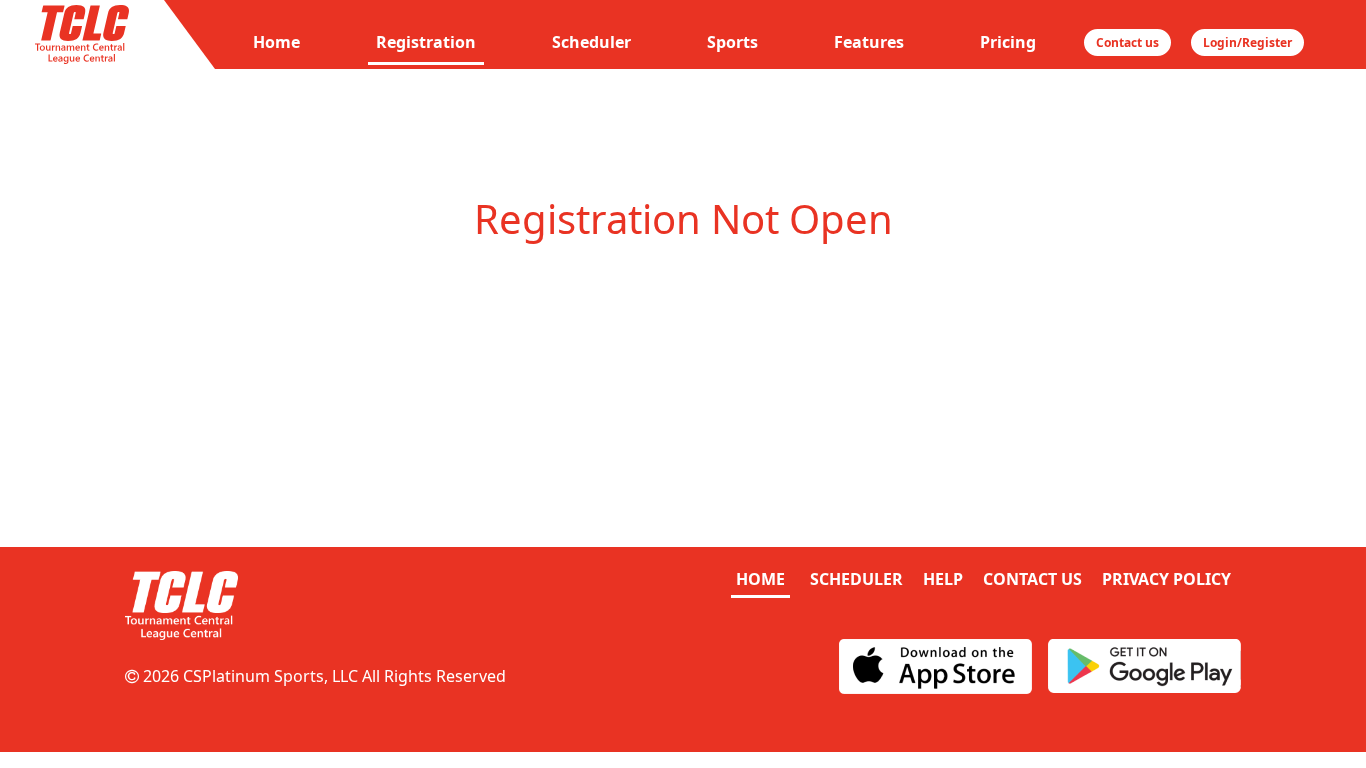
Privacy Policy (1166, 579)
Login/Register (1247, 42)
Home (276, 42)
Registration (426, 42)
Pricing (1008, 42)
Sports (732, 42)
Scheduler (591, 42)
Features (869, 42)
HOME (760, 579)
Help (943, 579)
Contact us (1127, 42)
